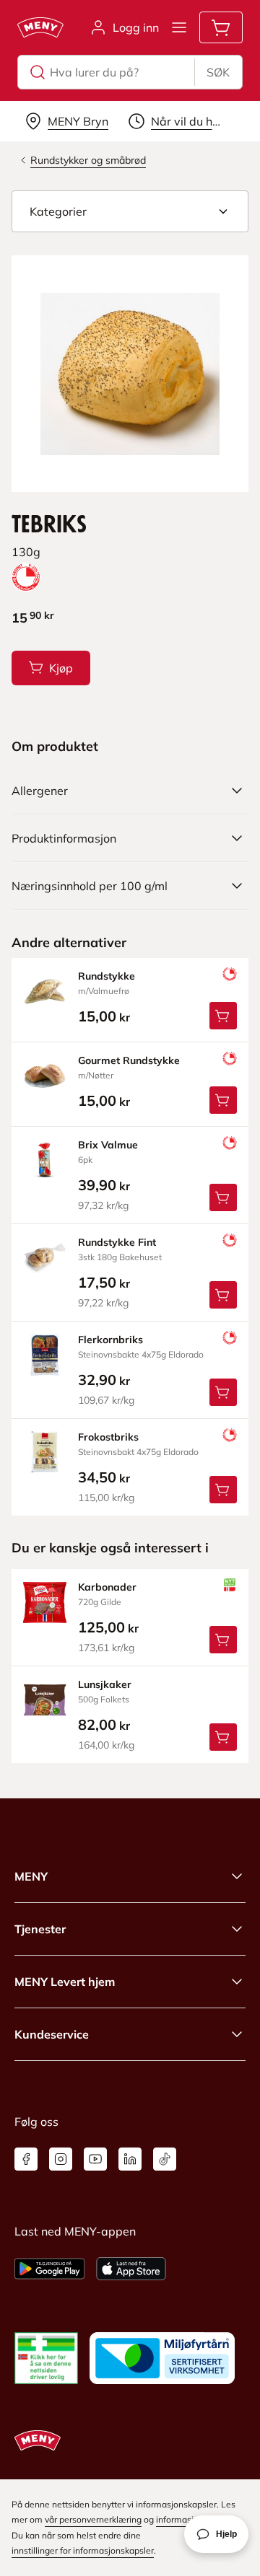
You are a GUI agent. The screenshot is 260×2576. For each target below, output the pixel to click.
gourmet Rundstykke (129, 1060)
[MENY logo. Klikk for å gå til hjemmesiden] (40, 27)
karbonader (107, 1587)
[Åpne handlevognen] (221, 27)
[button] (130, 211)
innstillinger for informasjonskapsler (83, 2550)
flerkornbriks (110, 1340)
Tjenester (40, 1929)
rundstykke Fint (117, 1242)
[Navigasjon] (179, 27)
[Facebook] (26, 2159)
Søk (218, 72)
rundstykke (107, 976)
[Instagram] (61, 2159)
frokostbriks (108, 1437)
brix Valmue (108, 1145)
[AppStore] (131, 2269)
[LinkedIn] (130, 2159)
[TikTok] (165, 2159)
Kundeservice (52, 2034)
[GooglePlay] (49, 2269)
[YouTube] (95, 2159)
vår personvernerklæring (93, 2519)
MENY (31, 1876)
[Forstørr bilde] (130, 374)
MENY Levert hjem (65, 1982)
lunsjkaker (105, 1684)
